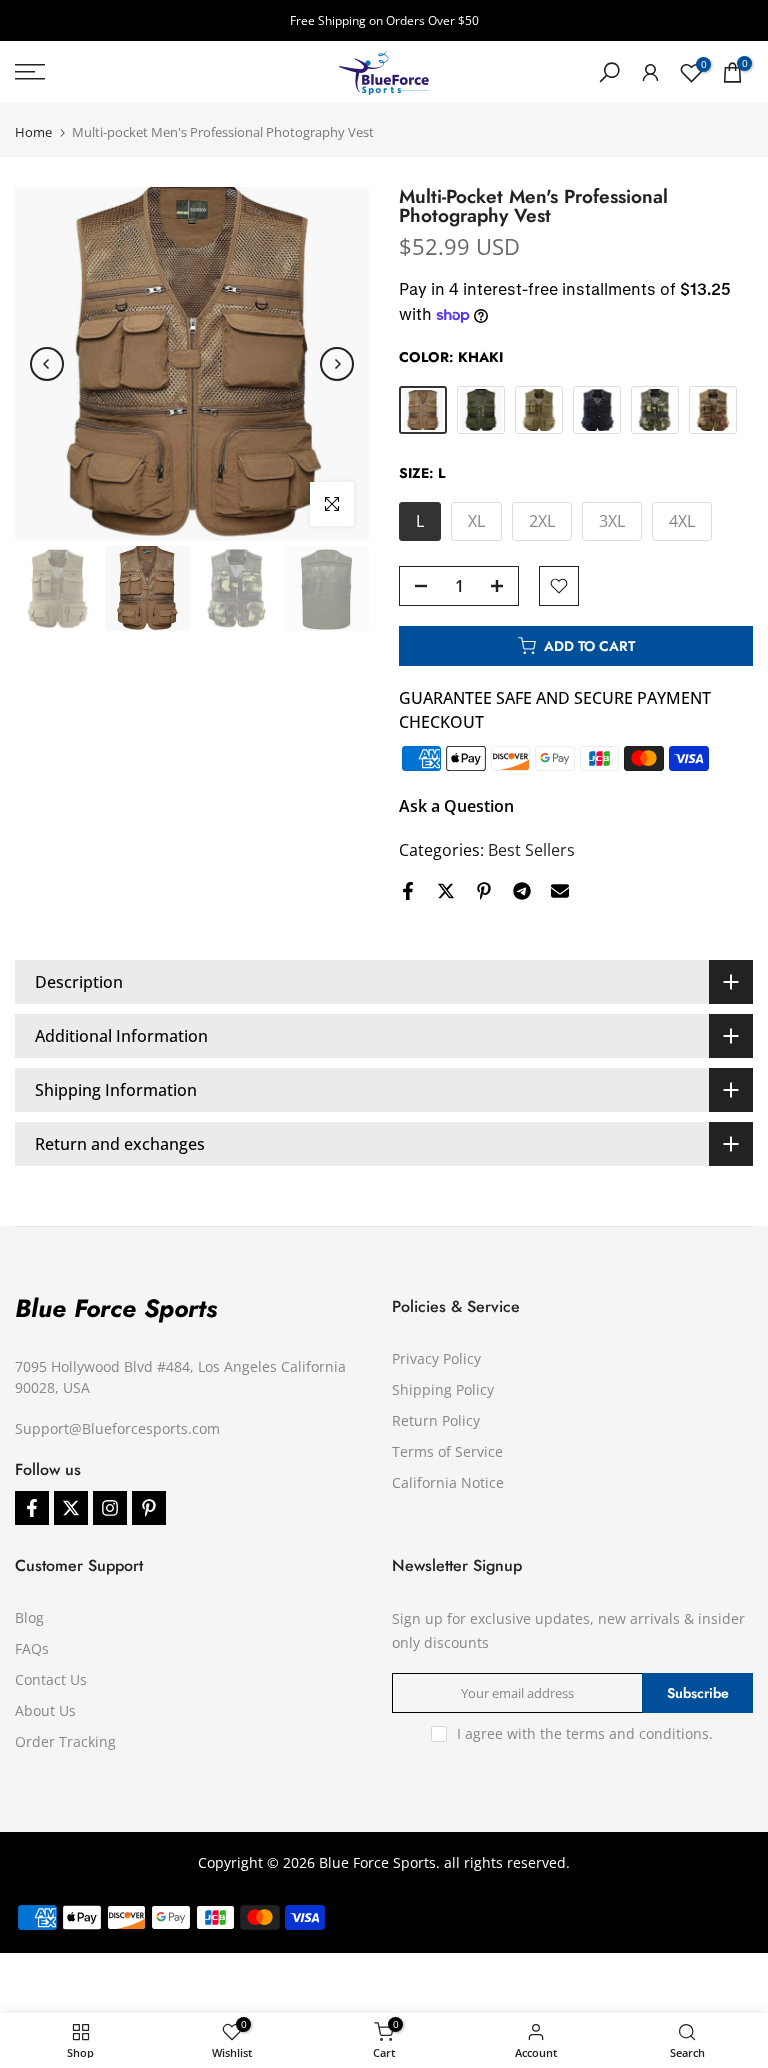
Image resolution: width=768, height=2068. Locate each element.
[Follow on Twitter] (71, 1508)
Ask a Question (456, 806)
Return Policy (436, 1420)
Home (33, 132)
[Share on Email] (560, 891)
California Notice (448, 1482)
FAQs (32, 1648)
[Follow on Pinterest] (149, 1508)
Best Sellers (531, 850)
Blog (29, 1617)
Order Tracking (65, 1741)
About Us (45, 1710)
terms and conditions (637, 1733)
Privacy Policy (436, 1358)
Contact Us (51, 1679)
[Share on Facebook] (408, 891)
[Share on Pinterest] (484, 891)
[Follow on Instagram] (110, 1508)
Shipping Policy (443, 1389)
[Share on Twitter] (446, 891)
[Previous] (47, 364)
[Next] (337, 364)
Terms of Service (447, 1451)
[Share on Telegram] (522, 891)
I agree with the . (585, 1733)
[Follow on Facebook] (32, 1508)
